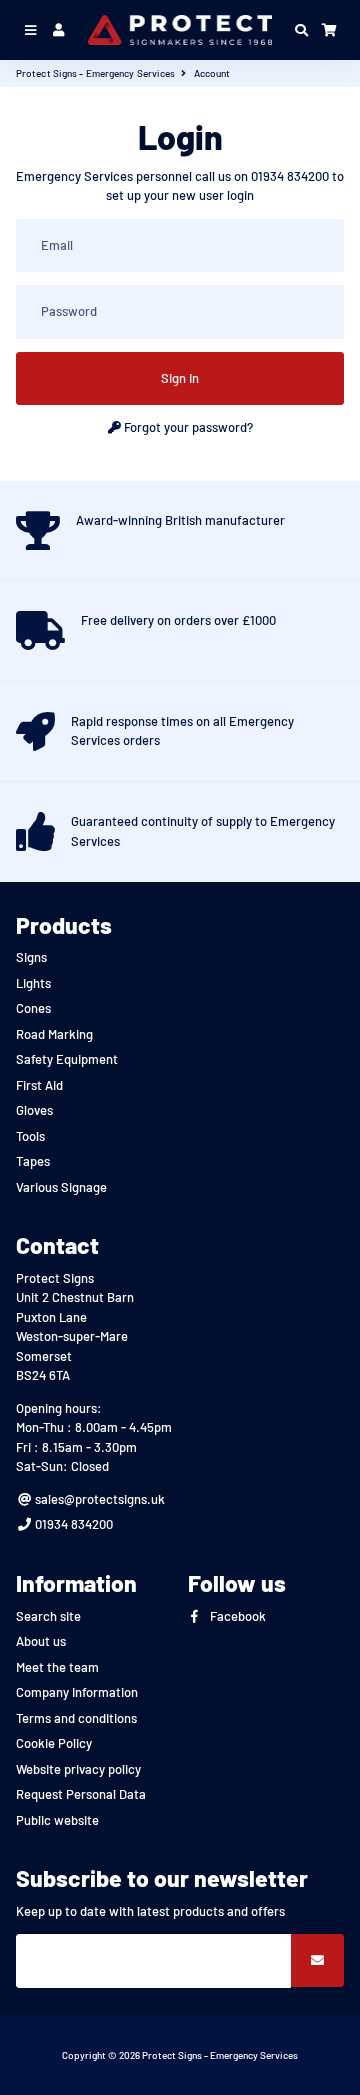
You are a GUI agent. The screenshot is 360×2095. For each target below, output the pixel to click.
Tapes (33, 1161)
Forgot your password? (187, 427)
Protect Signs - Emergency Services (95, 73)
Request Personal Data (81, 1794)
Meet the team (57, 1667)
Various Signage (61, 1187)
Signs (31, 957)
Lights (33, 983)
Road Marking (54, 1034)
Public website (57, 1820)
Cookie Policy (54, 1743)
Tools (30, 1136)
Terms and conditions (76, 1718)
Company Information (77, 1692)
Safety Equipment (67, 1059)
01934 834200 (72, 1524)
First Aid (39, 1085)
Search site (48, 1616)
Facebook (236, 1616)
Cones (33, 1008)
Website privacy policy (78, 1769)
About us (41, 1641)
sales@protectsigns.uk (98, 1499)
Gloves (34, 1110)
